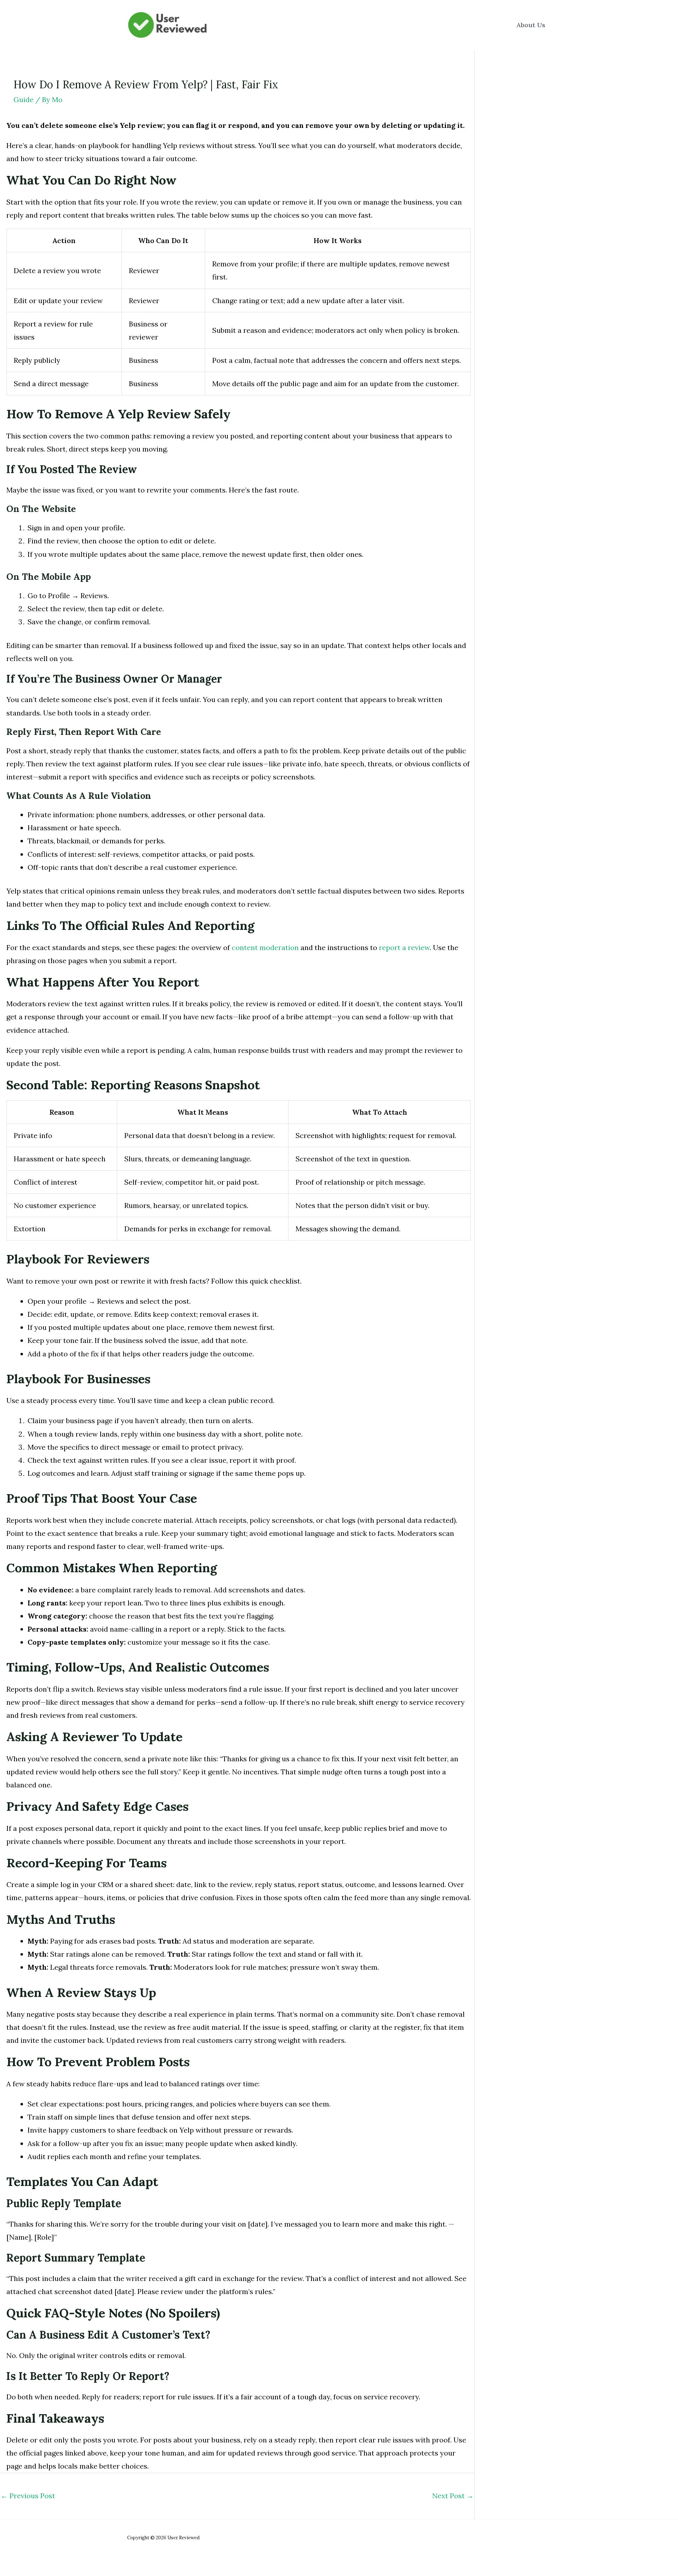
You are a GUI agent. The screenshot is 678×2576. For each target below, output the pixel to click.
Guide (23, 99)
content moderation (265, 947)
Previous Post (28, 2496)
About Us (531, 25)
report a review (404, 947)
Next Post (453, 2496)
